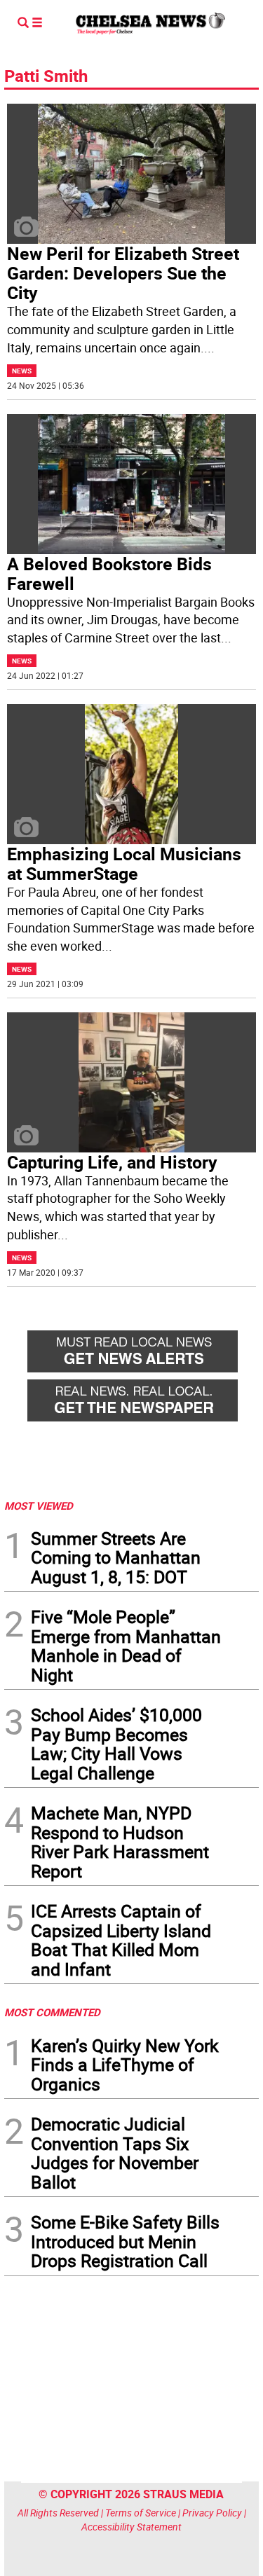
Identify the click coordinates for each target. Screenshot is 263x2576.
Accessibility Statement (131, 2527)
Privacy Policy (212, 2513)
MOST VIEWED (39, 1506)
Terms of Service (141, 2513)
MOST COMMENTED (52, 2012)
